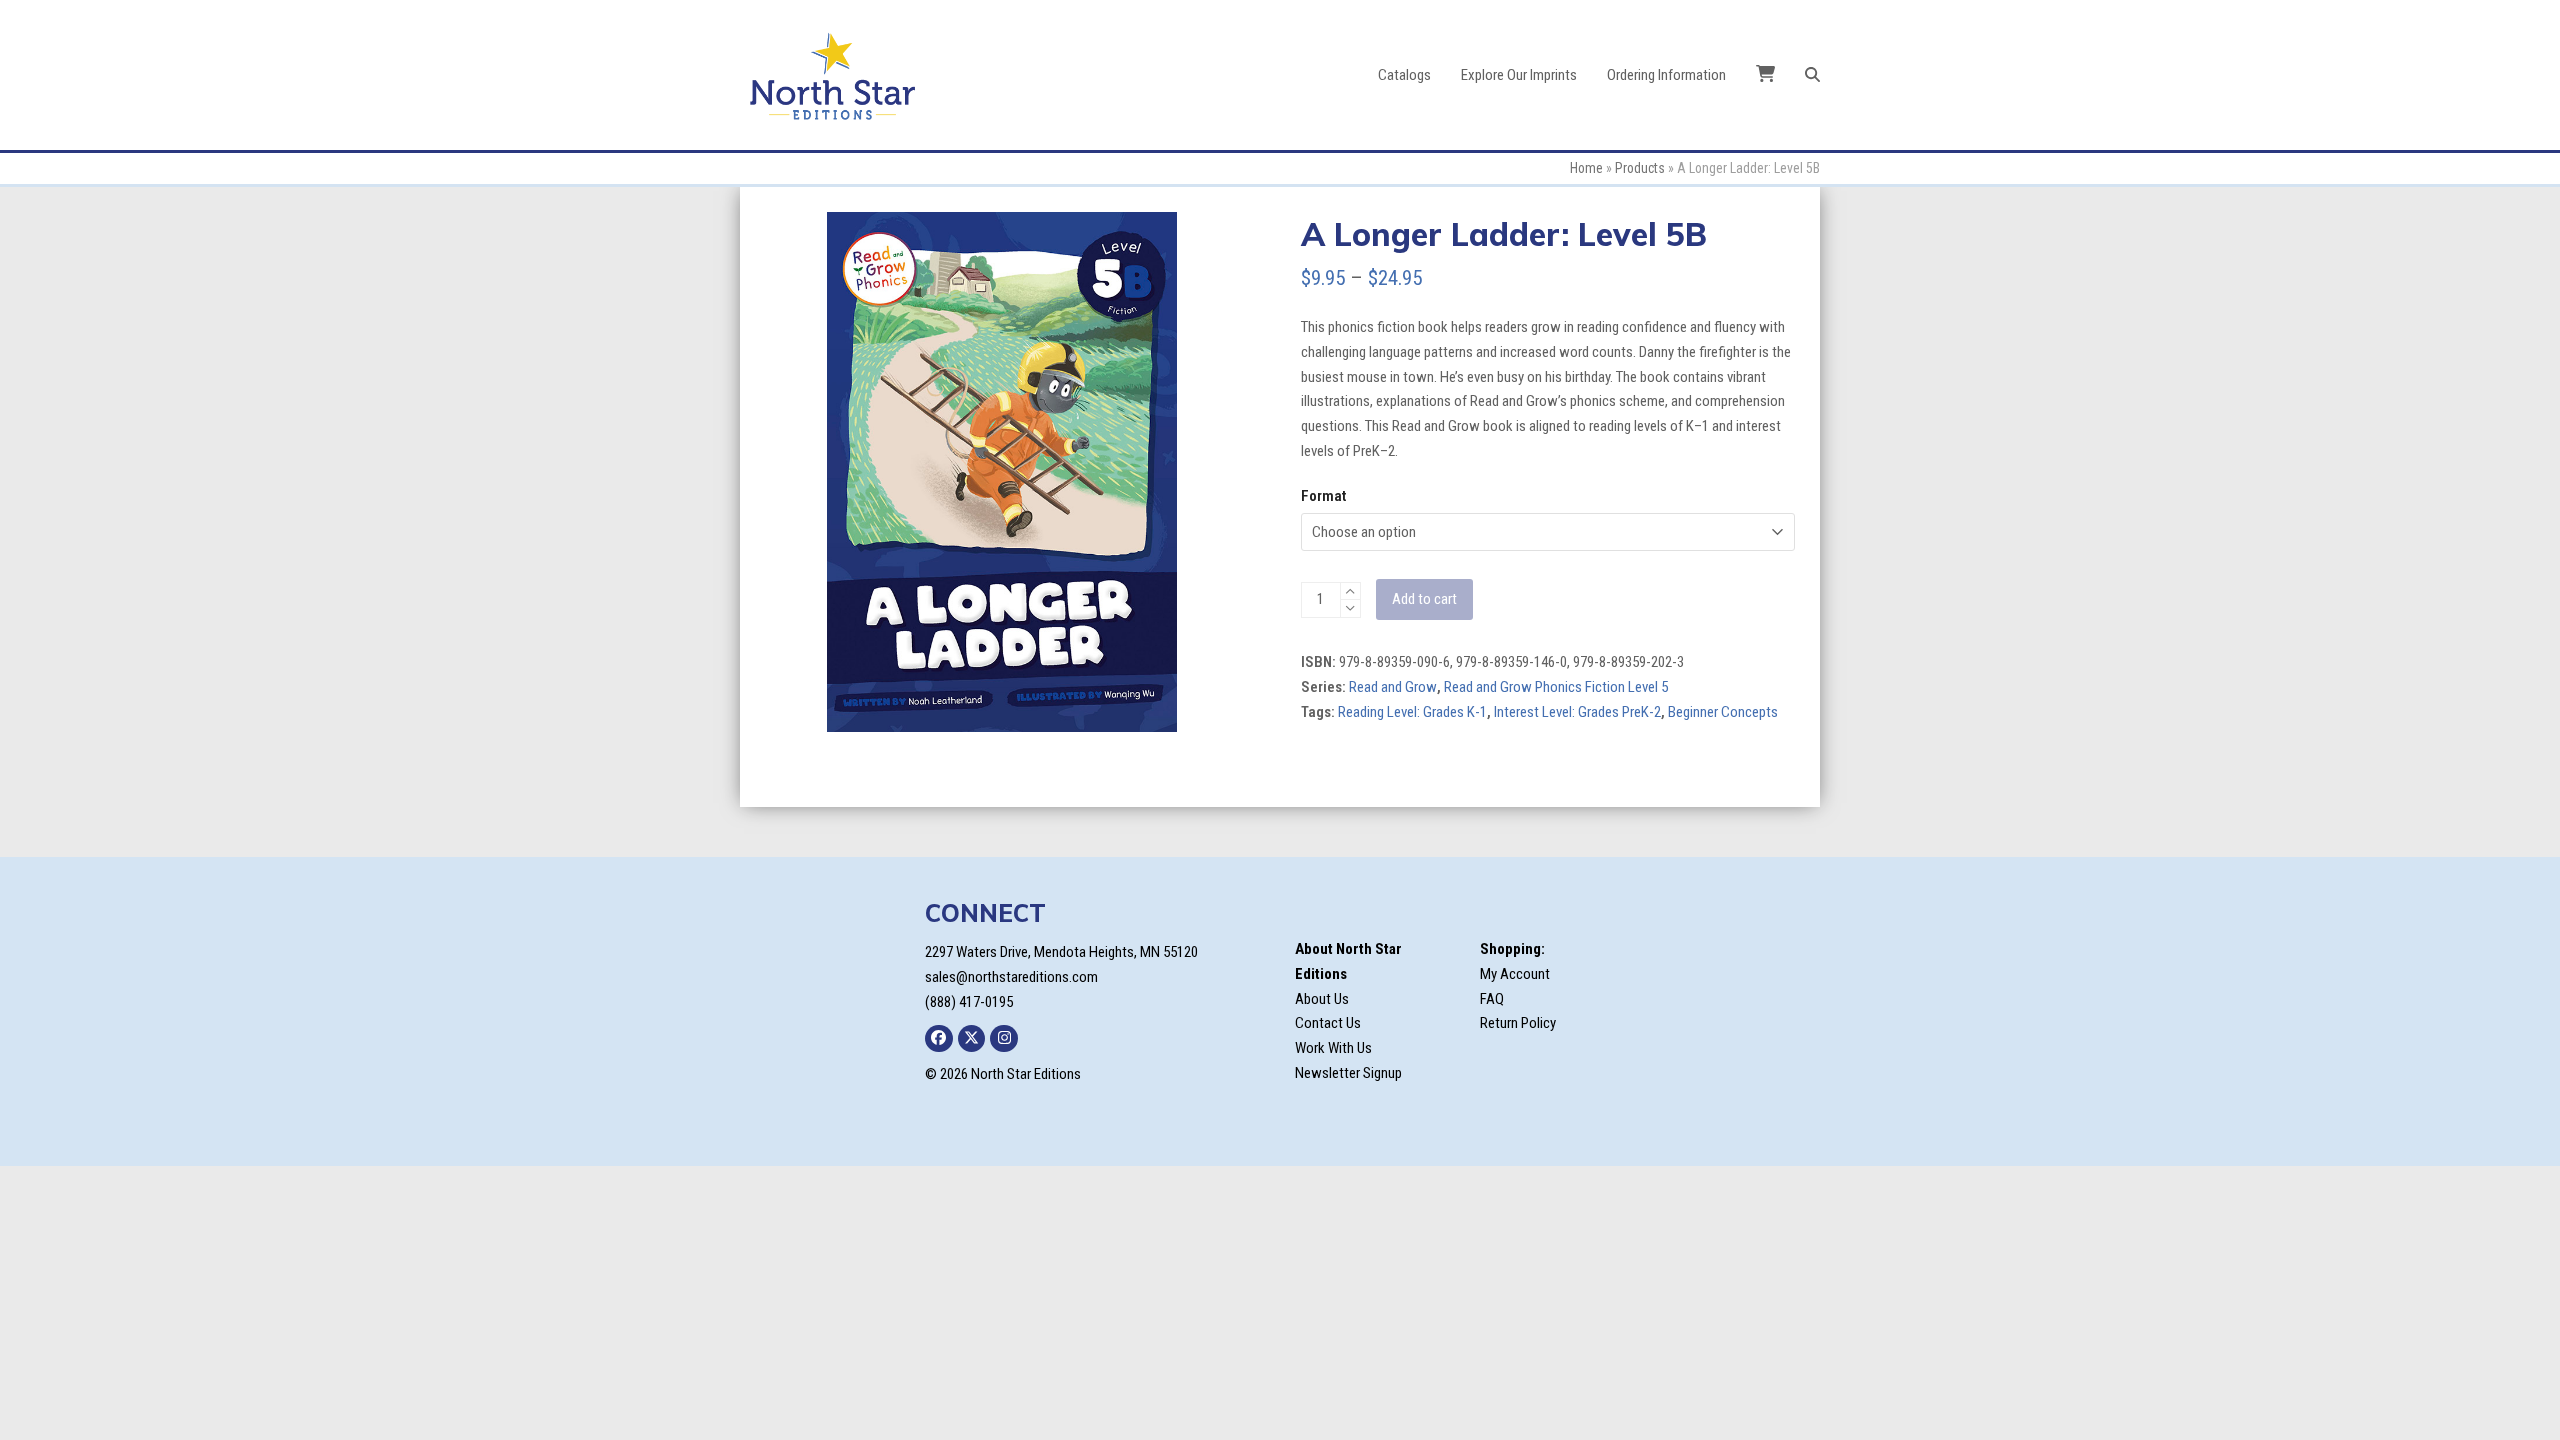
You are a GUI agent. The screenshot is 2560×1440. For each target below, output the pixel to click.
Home (1586, 168)
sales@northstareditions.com (1011, 977)
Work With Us (1333, 1048)
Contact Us (1328, 1023)
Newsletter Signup (1348, 1073)
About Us (1322, 999)
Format (1323, 496)
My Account (1515, 974)
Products (1640, 168)
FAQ (1492, 999)
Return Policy (1518, 1023)
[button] (1812, 75)
